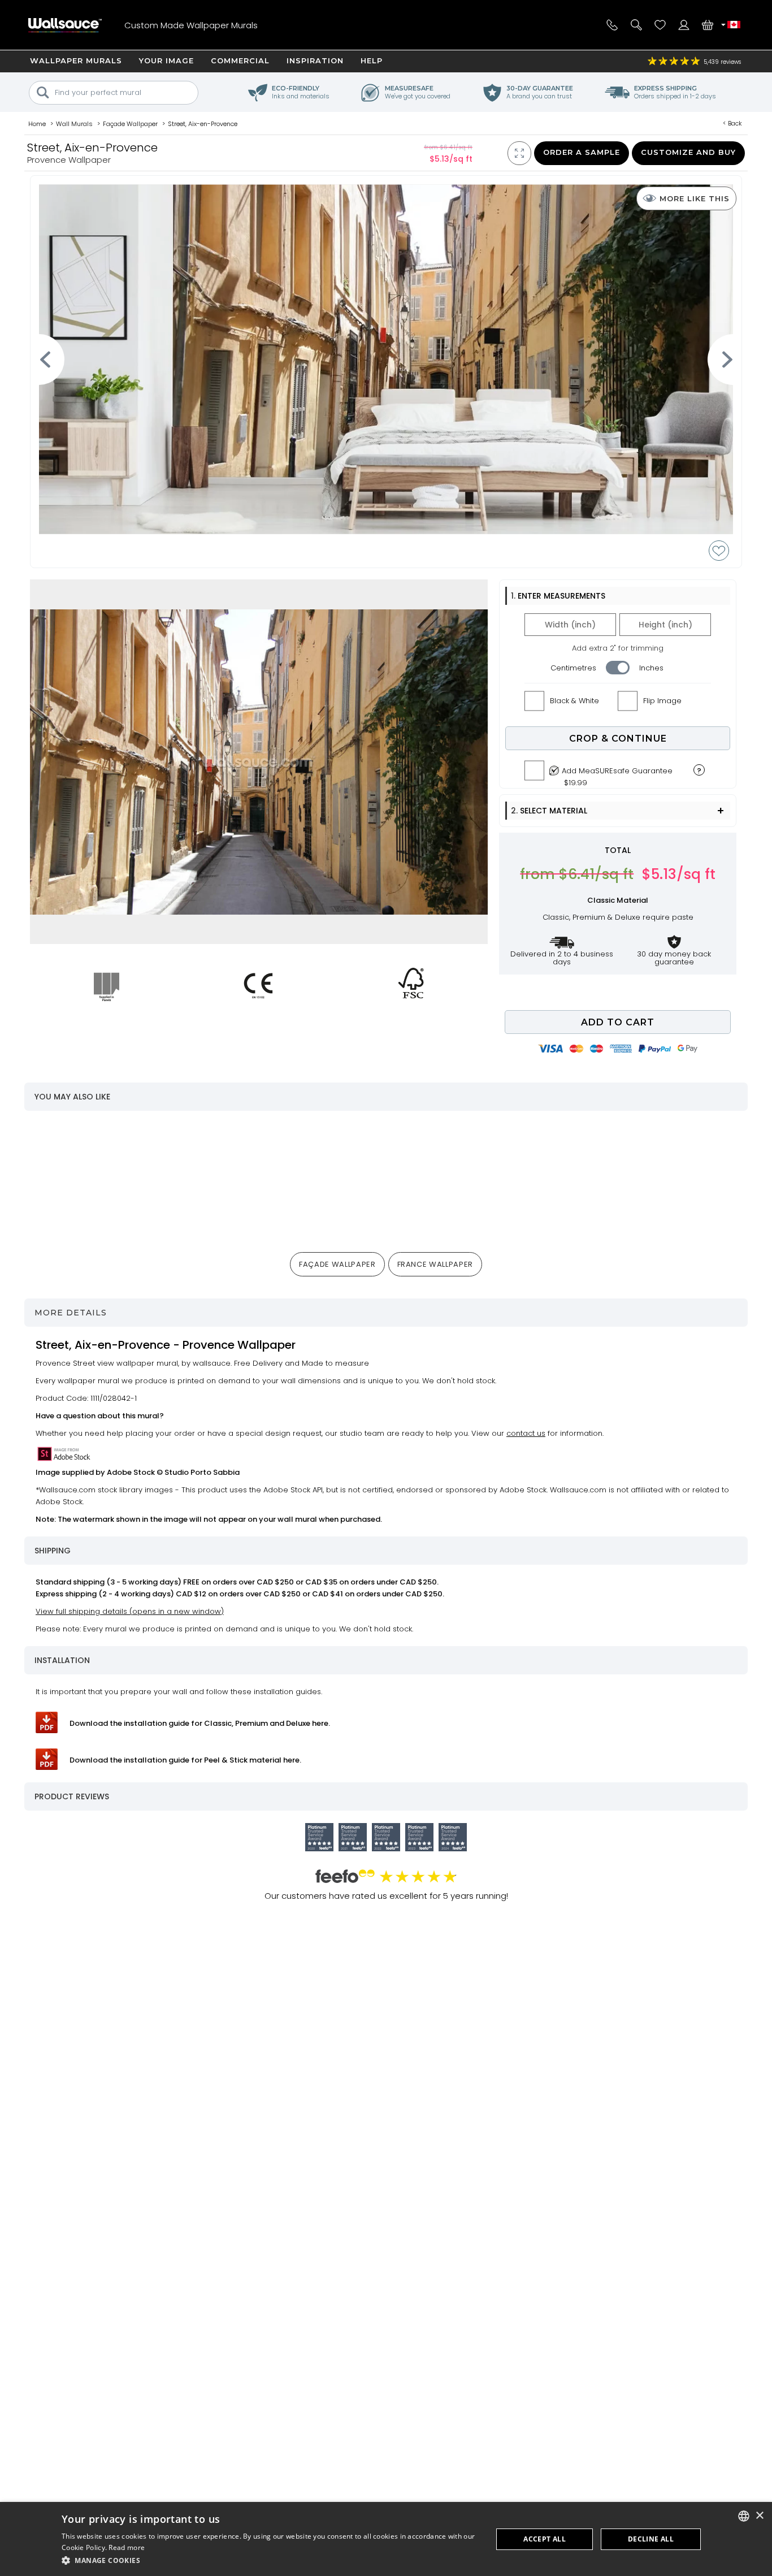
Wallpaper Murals (76, 60)
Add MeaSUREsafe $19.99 (617, 774)
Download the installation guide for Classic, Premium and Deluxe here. (200, 1723)
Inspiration (315, 60)
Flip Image (662, 701)
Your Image (166, 60)
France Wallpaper (435, 1264)
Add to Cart (618, 1022)
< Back (732, 123)
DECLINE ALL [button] (651, 2539)
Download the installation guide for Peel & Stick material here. (185, 1760)
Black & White (574, 701)
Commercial (240, 60)
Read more (127, 2547)
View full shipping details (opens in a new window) (130, 1611)
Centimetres (573, 668)
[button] (271, 2560)
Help (372, 60)
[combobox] (744, 2516)
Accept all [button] (545, 2539)
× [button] (759, 2516)
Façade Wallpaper (337, 1264)
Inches (651, 668)
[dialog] (386, 2539)
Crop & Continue (618, 739)
